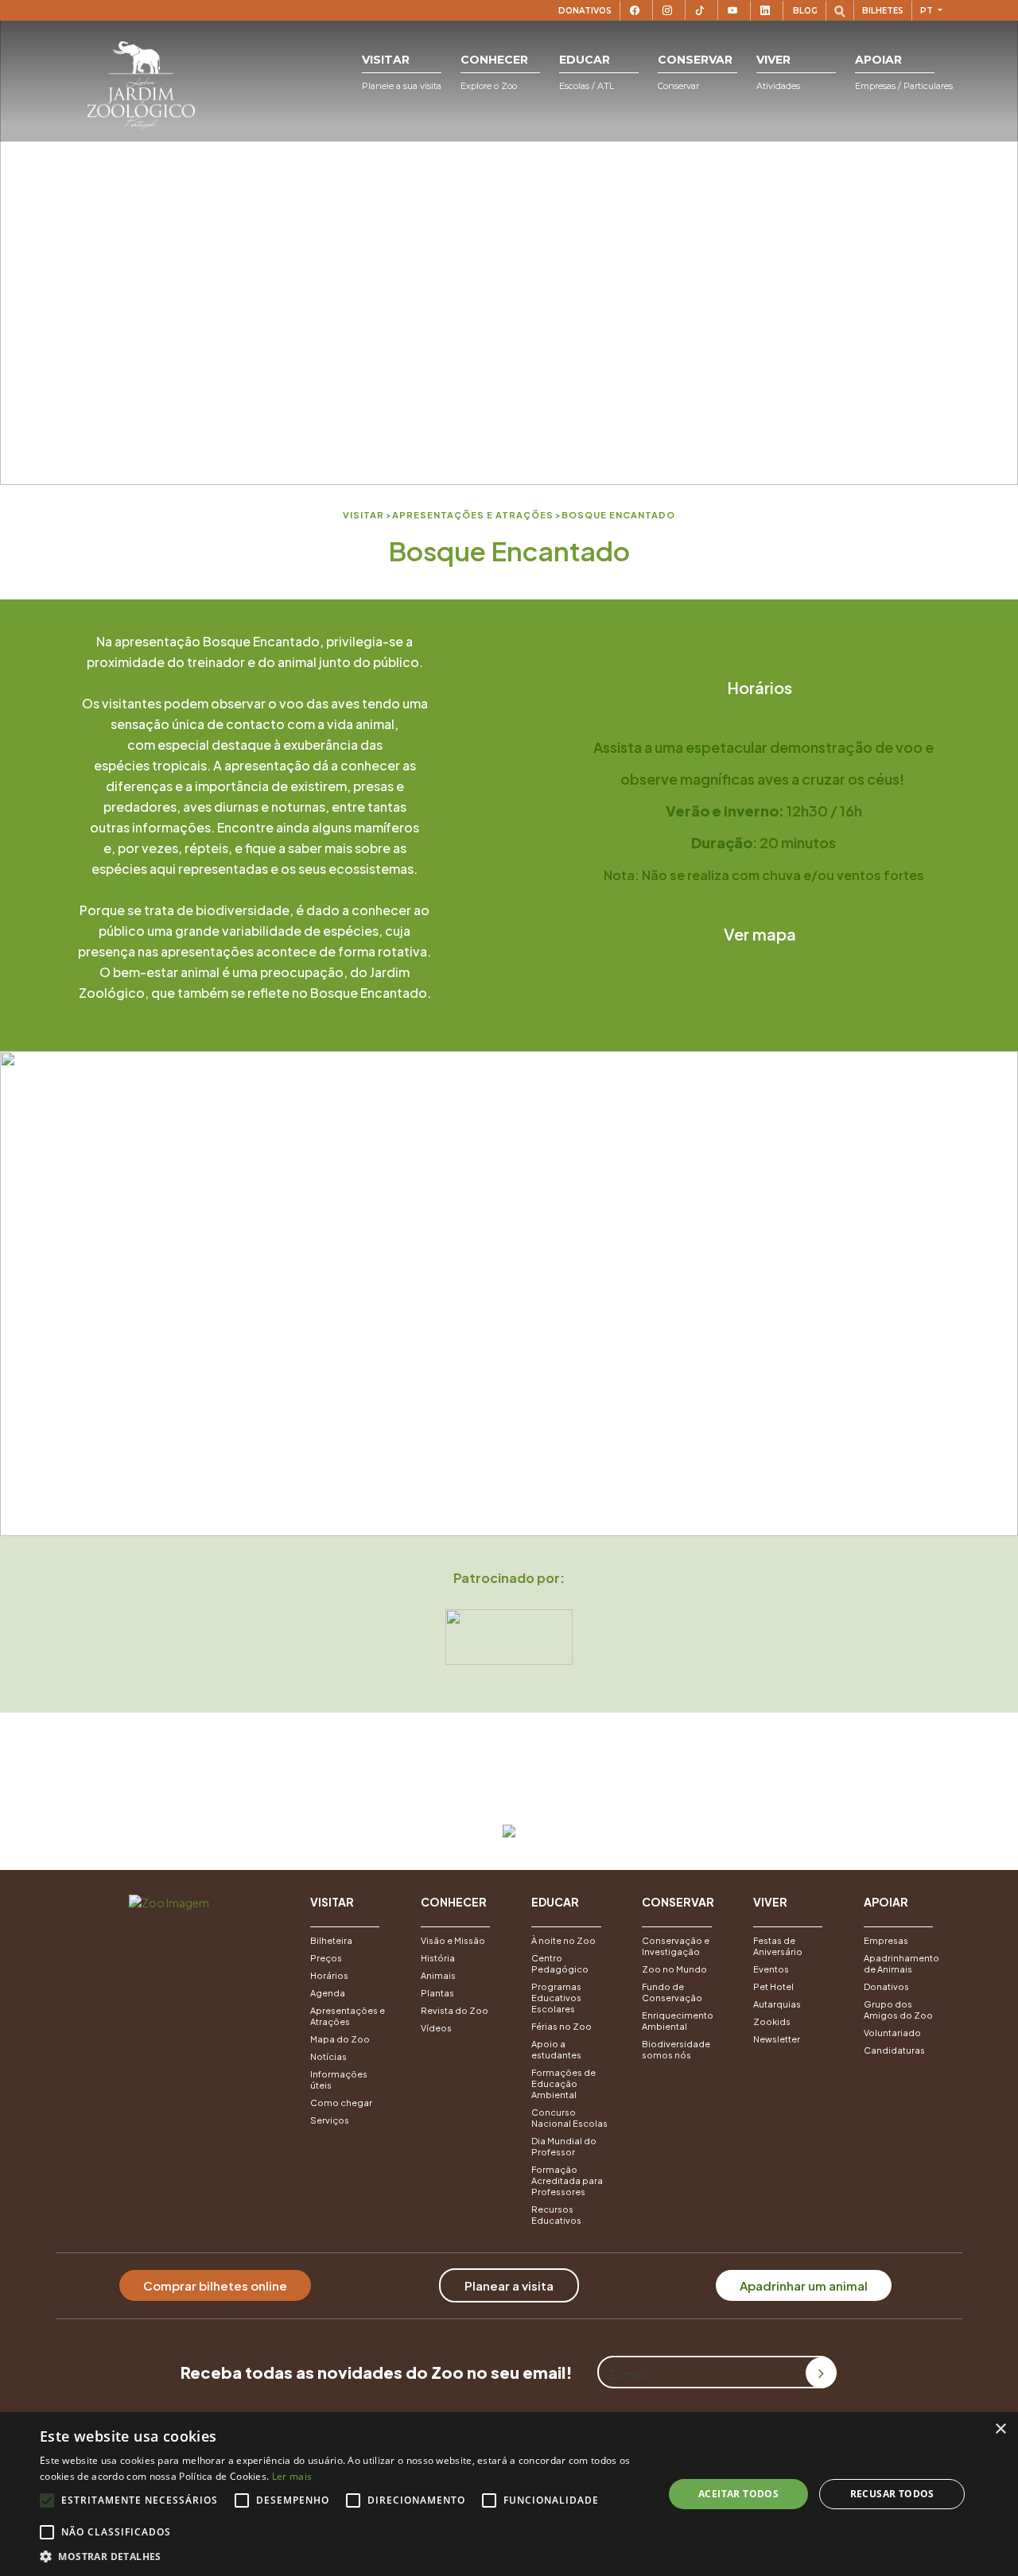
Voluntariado (892, 2033)
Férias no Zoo (561, 2026)
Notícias (328, 2056)
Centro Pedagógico (560, 1963)
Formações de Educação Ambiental (563, 2083)
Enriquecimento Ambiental (678, 2021)
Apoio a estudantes (556, 2049)
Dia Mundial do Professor (564, 2146)
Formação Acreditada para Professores (567, 2180)
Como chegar (341, 2103)
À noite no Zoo (563, 1940)
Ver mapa (760, 934)
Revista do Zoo (455, 2010)
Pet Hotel (773, 1986)
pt (928, 11)
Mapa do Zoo (340, 2039)
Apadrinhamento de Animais (901, 1963)
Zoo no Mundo (674, 1969)
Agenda (328, 1993)
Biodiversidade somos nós (676, 2049)
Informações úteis (339, 2079)
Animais (438, 1975)
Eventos (771, 1969)
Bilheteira (331, 1940)
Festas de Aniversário (778, 1946)
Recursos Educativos (556, 2215)
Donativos (585, 11)
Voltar (507, 1787)
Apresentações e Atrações (348, 2016)
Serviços (330, 2120)
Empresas (886, 1940)
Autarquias (777, 2004)
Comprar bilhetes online (215, 2285)
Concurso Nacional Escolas (569, 2118)
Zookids (772, 2021)
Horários (760, 687)
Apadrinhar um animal (804, 2285)
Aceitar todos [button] (738, 2494)
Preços (326, 1958)
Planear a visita (509, 2285)
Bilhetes (883, 11)
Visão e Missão (453, 1940)
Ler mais (292, 2476)
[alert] (509, 2494)
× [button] (1000, 2429)
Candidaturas (894, 2050)
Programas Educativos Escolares (556, 1998)
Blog (805, 11)
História (438, 1958)
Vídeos (436, 2028)
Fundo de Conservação (672, 1992)
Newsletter (777, 2039)
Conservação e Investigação (676, 1946)
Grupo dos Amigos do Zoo (898, 2010)
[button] (402, 73)
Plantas (437, 1993)
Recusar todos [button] (892, 2494)
